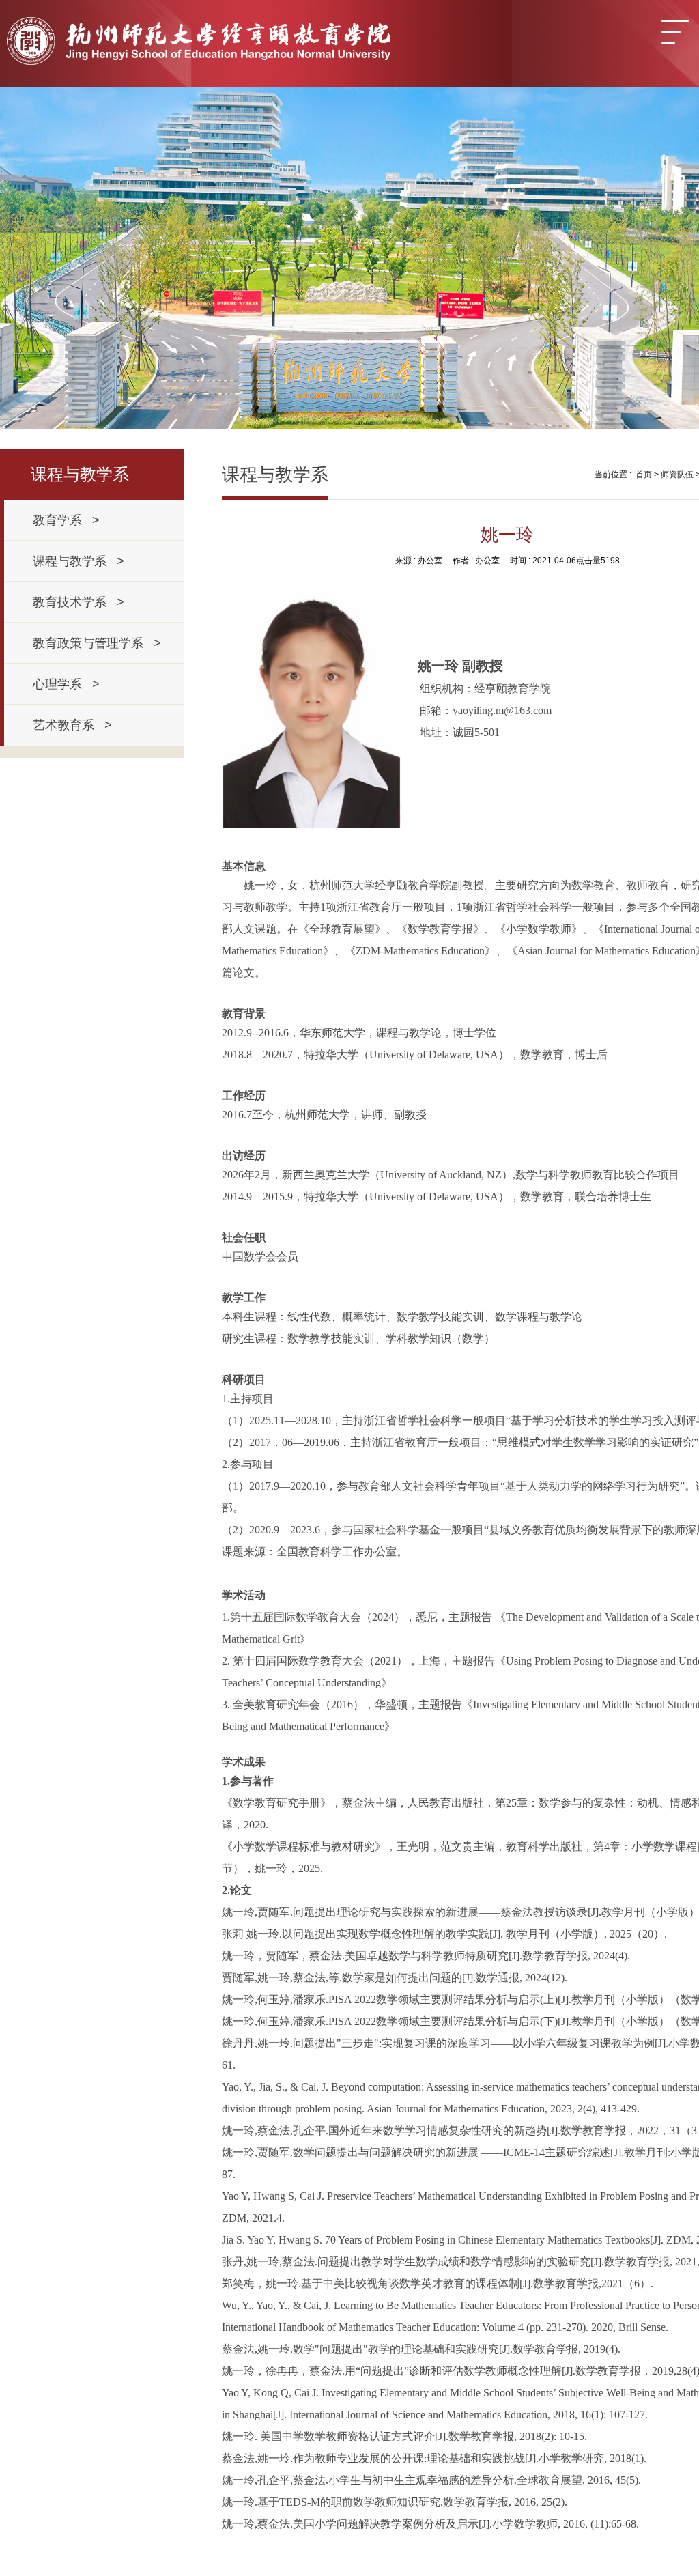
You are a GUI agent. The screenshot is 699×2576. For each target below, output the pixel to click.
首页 (644, 475)
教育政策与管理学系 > (97, 643)
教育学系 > (66, 520)
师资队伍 (677, 475)
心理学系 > (66, 684)
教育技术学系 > (79, 602)
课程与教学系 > (79, 561)
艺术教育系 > (72, 725)
